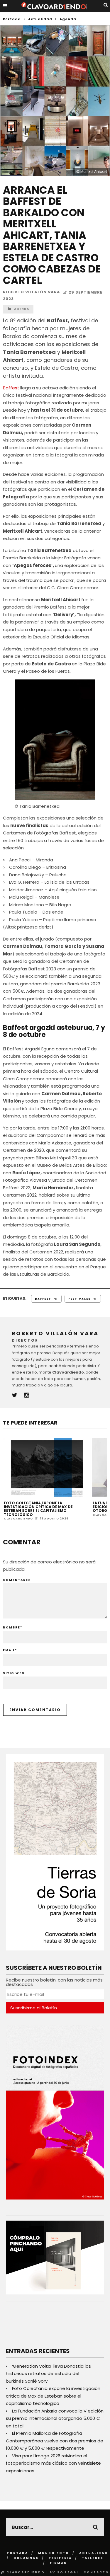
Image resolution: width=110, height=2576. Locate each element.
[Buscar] (106, 5)
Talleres (93, 2558)
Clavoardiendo (18, 1519)
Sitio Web (14, 1673)
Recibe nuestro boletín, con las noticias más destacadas (54, 1982)
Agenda (22, 309)
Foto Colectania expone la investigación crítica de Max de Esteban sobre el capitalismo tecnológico (38, 1509)
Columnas (26, 2558)
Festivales (79, 1299)
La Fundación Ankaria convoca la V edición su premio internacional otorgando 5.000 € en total (55, 2418)
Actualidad (94, 2553)
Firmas (58, 2563)
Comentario (17, 1580)
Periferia (60, 2558)
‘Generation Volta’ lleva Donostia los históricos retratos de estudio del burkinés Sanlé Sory (48, 2374)
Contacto (96, 2572)
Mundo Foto (54, 2553)
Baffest (11, 388)
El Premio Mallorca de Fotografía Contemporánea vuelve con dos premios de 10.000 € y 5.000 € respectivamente (55, 2441)
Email (10, 1650)
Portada (12, 19)
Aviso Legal (64, 2572)
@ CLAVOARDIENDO (23, 2572)
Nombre (13, 1627)
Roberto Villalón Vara (32, 292)
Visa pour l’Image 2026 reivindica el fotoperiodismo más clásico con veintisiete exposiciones (53, 2463)
